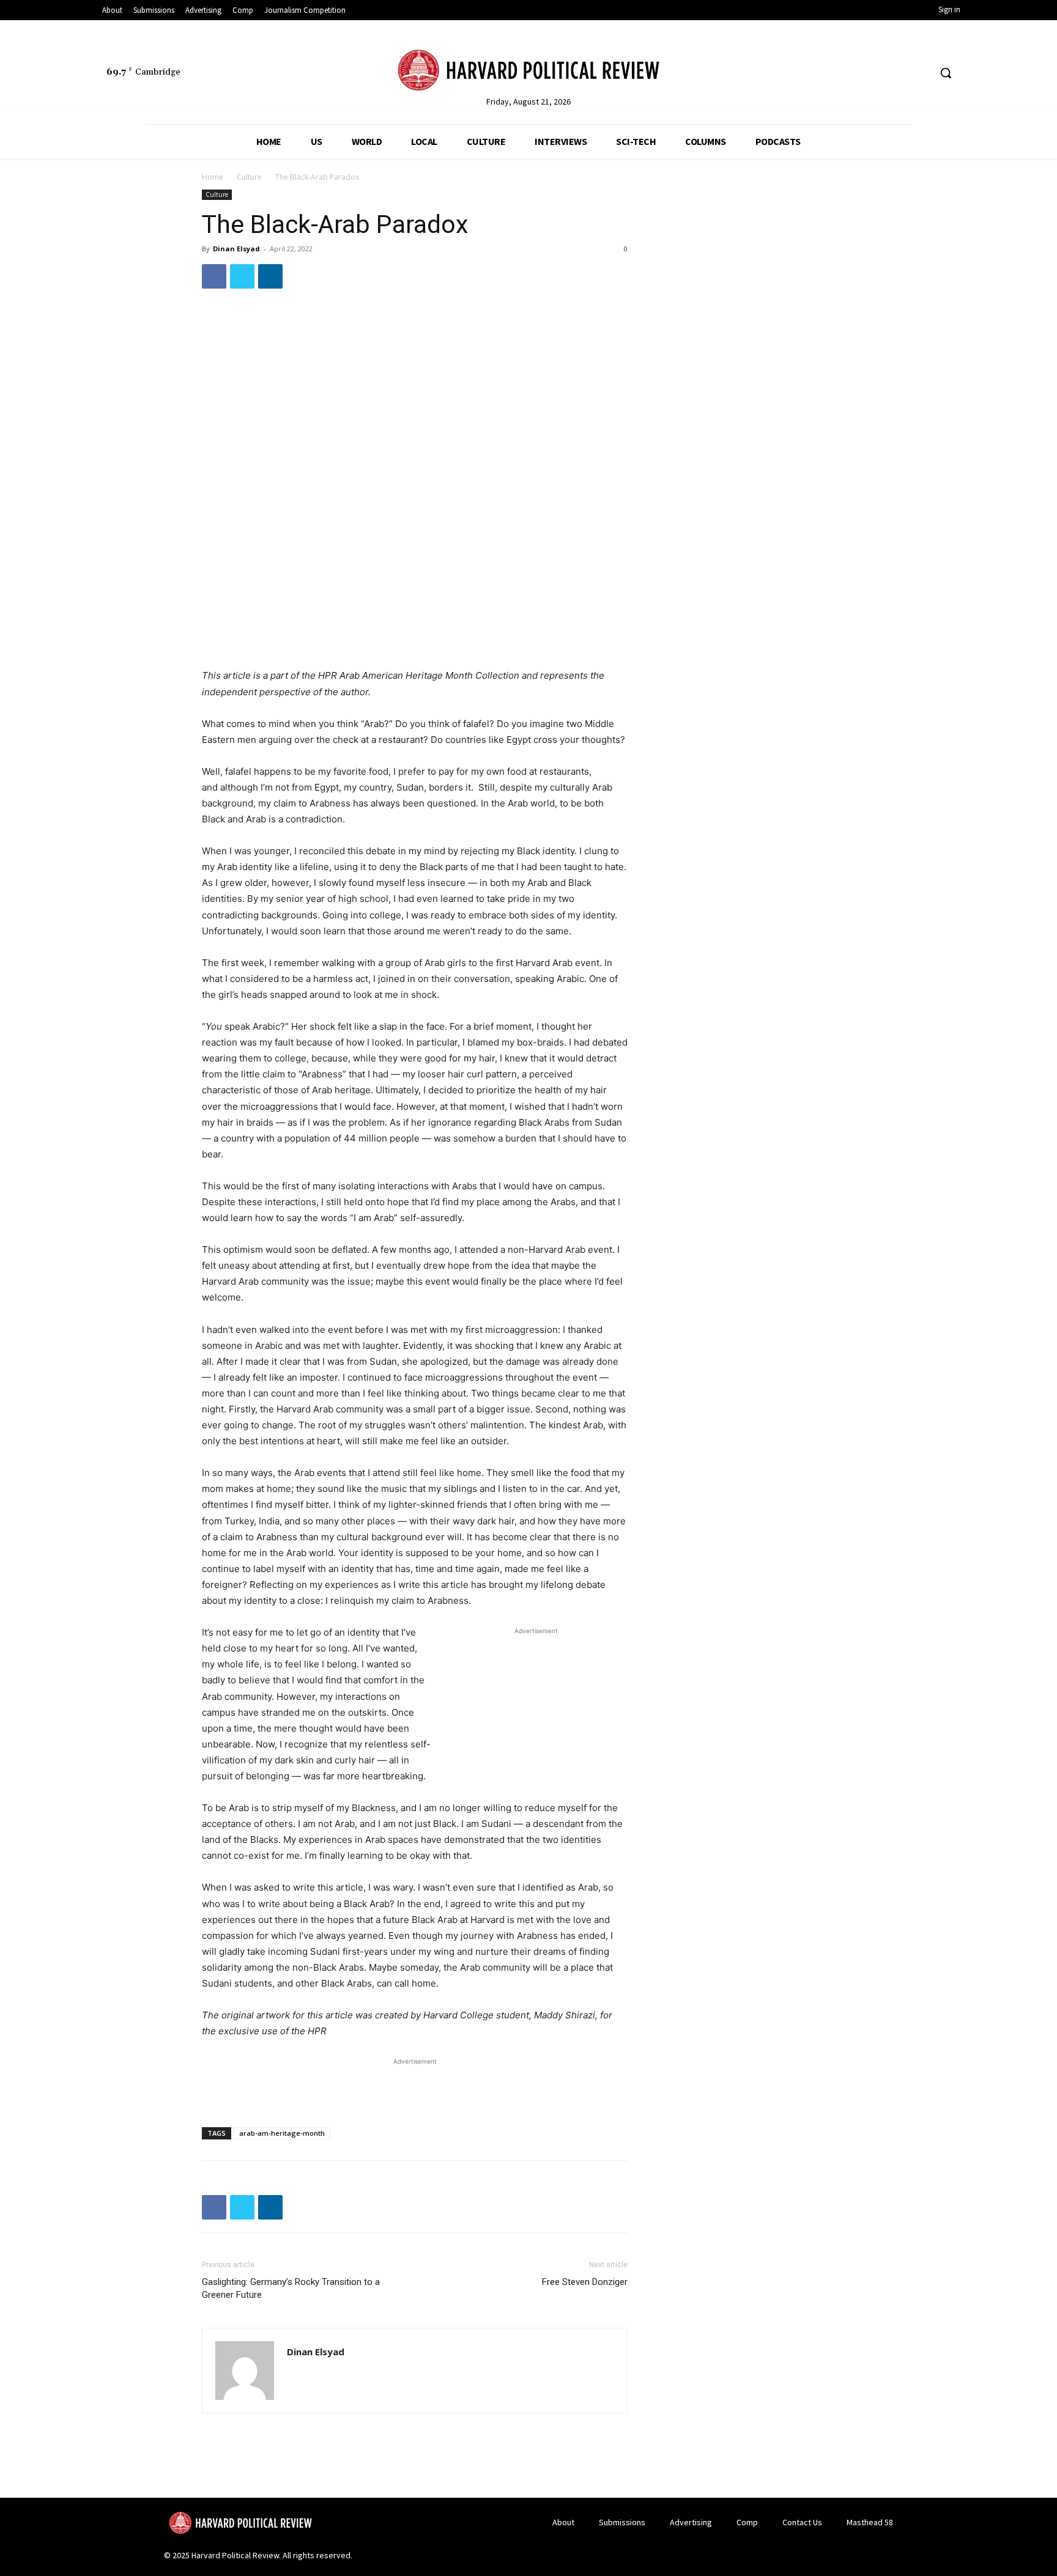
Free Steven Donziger (585, 2282)
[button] (946, 73)
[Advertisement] (536, 1714)
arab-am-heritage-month (282, 2133)
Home (213, 177)
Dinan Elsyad (236, 249)
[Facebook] (852, 73)
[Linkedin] (920, 73)
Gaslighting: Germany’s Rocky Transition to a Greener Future (291, 2288)
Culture (249, 177)
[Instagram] (897, 73)
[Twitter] (874, 73)
